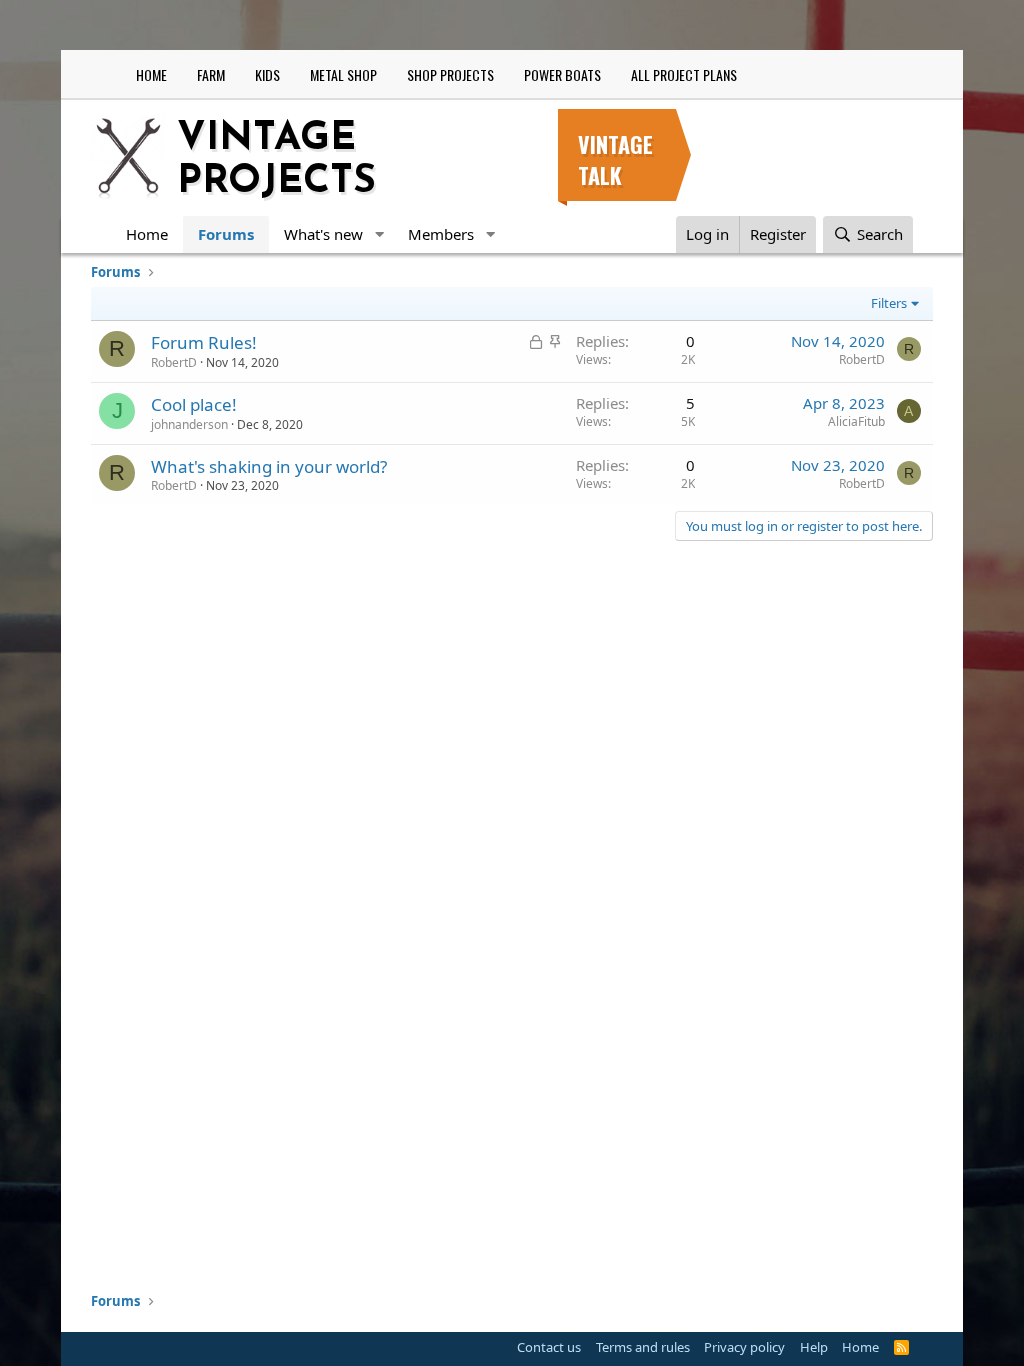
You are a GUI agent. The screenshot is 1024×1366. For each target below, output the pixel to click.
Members (441, 234)
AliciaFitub (856, 421)
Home (151, 74)
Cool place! (194, 404)
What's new (323, 234)
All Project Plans (684, 74)
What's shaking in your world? (269, 466)
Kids (267, 74)
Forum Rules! (204, 342)
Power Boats (562, 74)
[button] (379, 234)
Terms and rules (643, 1347)
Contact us (549, 1347)
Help (814, 1347)
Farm (211, 74)
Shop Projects (450, 74)
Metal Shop (343, 74)
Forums (226, 234)
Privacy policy (744, 1347)
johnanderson (189, 424)
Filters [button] (889, 303)
